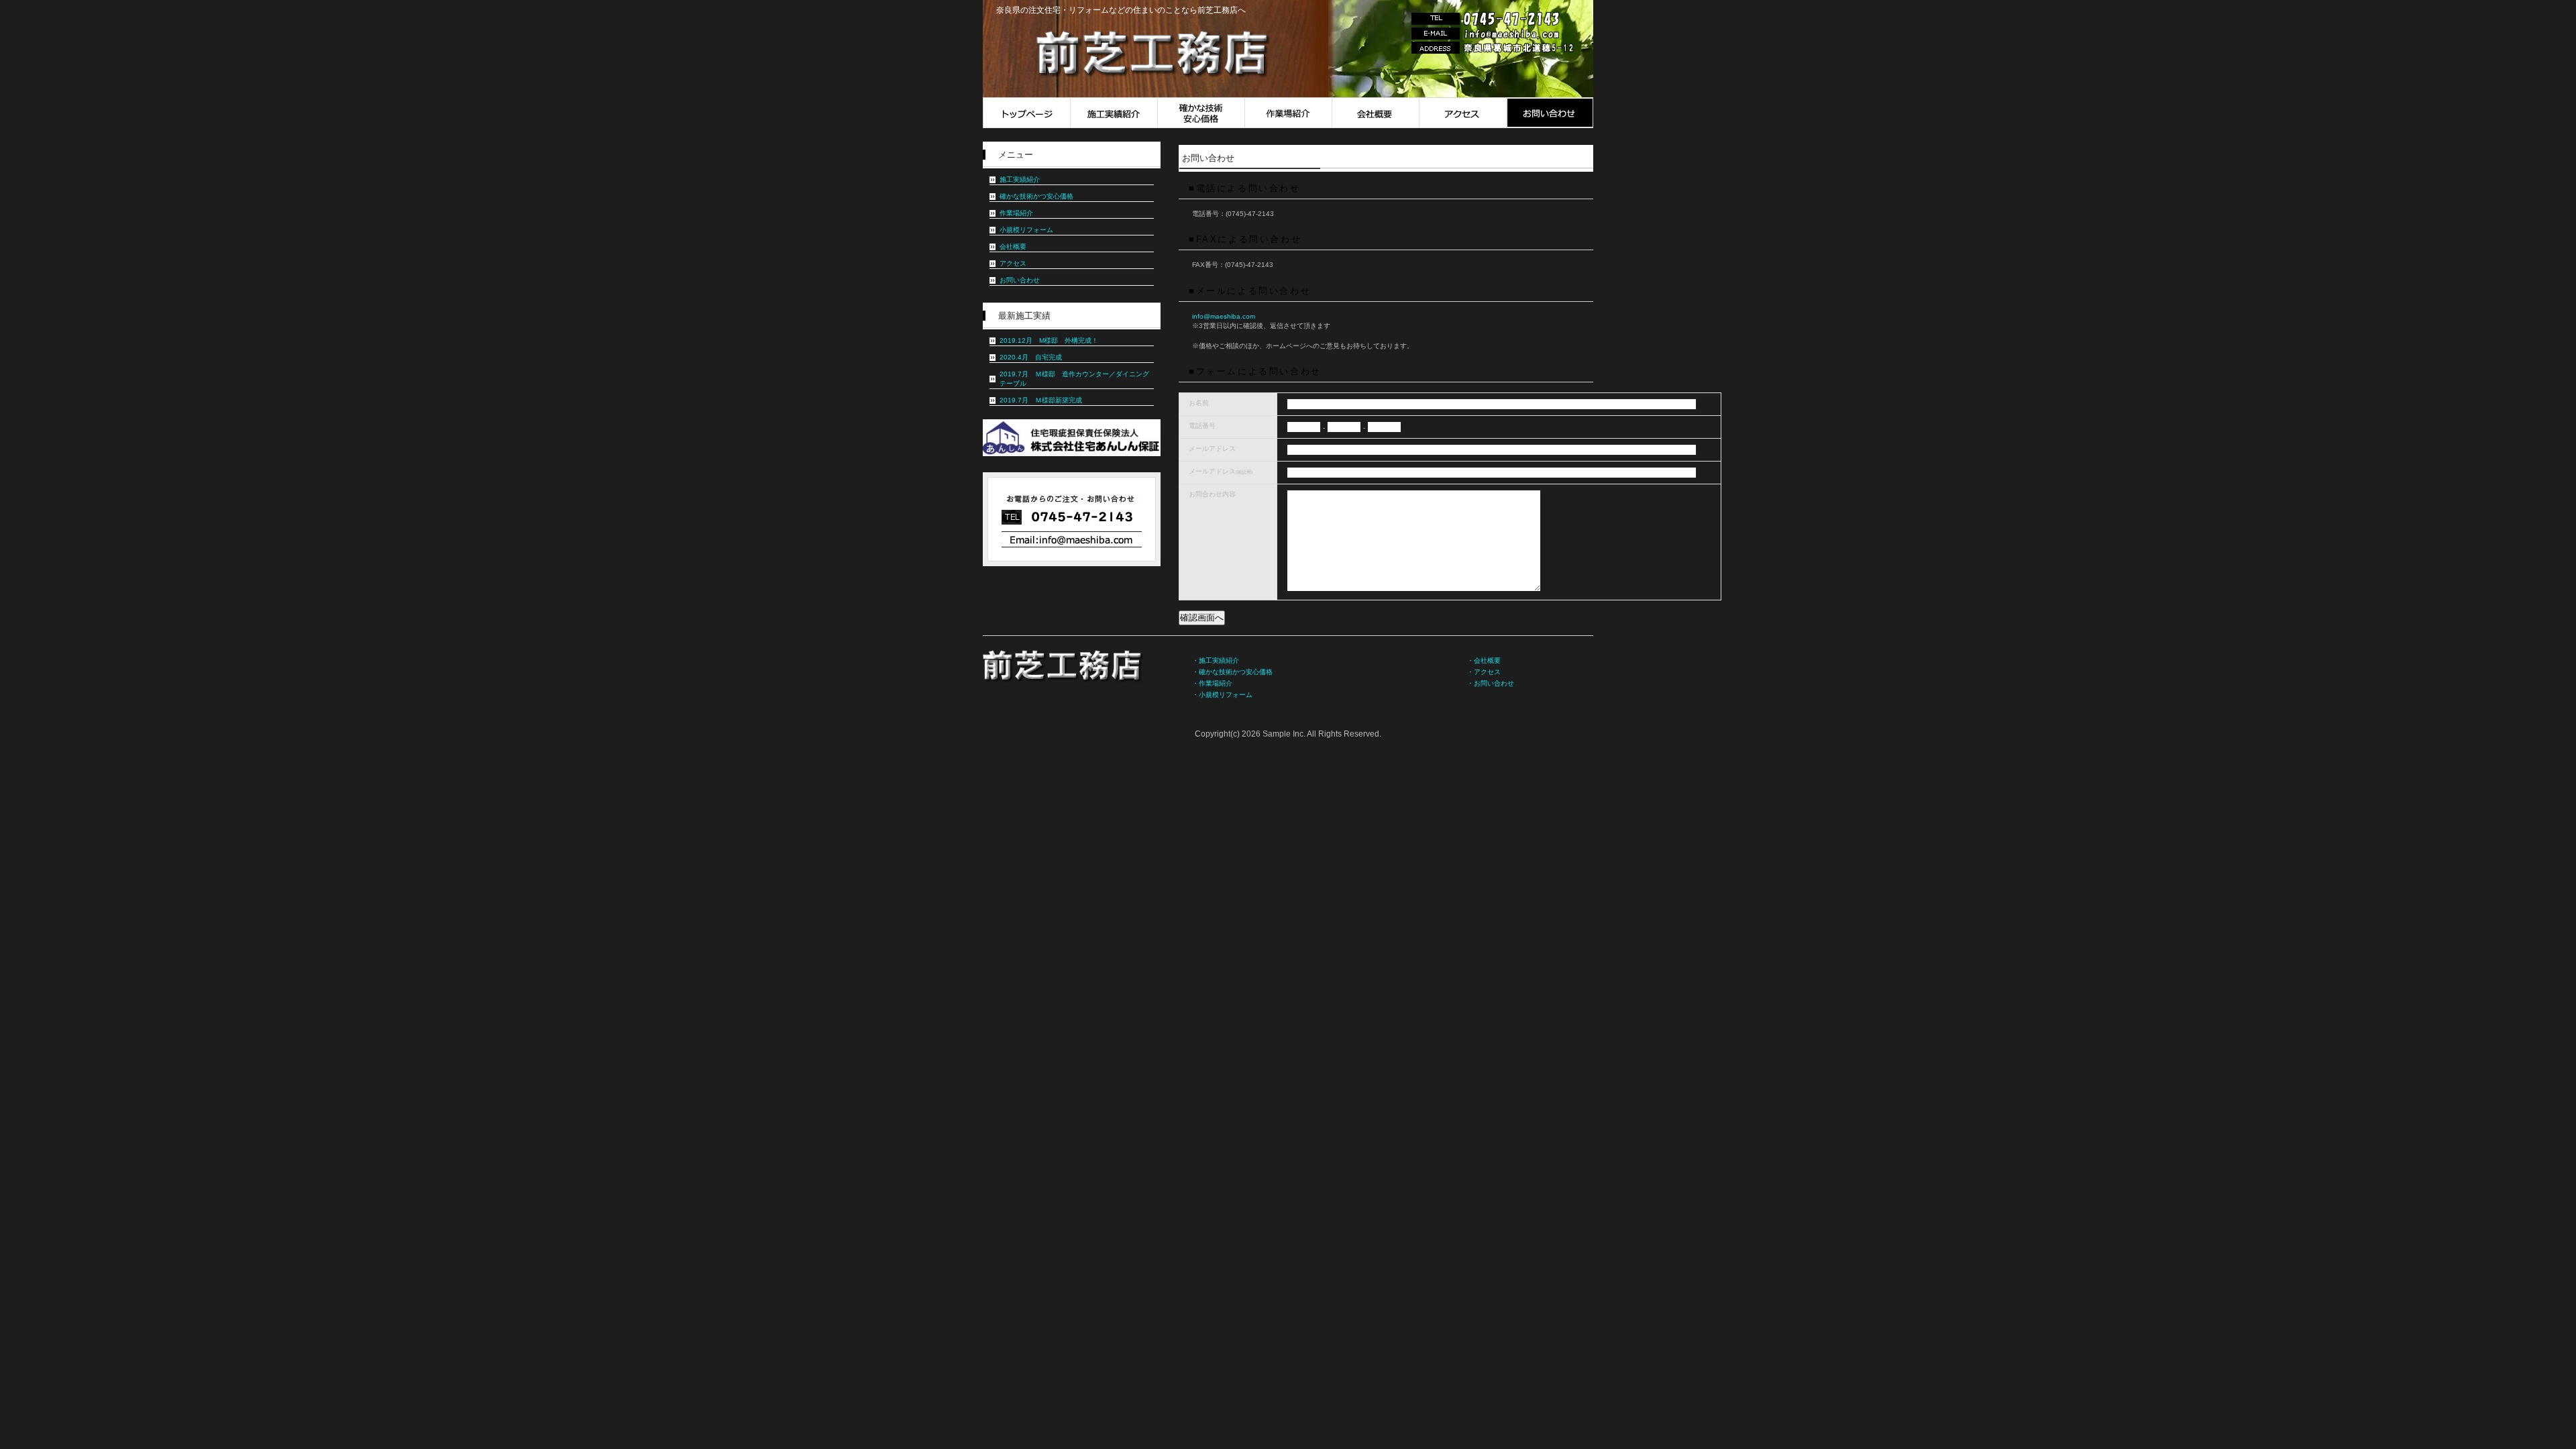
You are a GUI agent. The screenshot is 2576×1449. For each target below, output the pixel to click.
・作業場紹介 (1212, 683)
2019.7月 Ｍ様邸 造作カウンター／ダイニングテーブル (1074, 379)
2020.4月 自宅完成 (1031, 357)
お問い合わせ (1550, 113)
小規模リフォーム (1026, 230)
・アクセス (1484, 672)
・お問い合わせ (1491, 683)
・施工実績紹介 (1216, 660)
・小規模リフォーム (1222, 695)
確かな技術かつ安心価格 (1036, 196)
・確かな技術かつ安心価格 (1232, 672)
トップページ (1026, 113)
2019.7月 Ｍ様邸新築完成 (1041, 400)
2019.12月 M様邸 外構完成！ (1049, 340)
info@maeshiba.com (1224, 316)
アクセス (1462, 113)
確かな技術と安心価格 (1201, 113)
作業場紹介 (1288, 113)
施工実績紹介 (1114, 113)
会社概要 (1375, 113)
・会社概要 (1484, 660)
